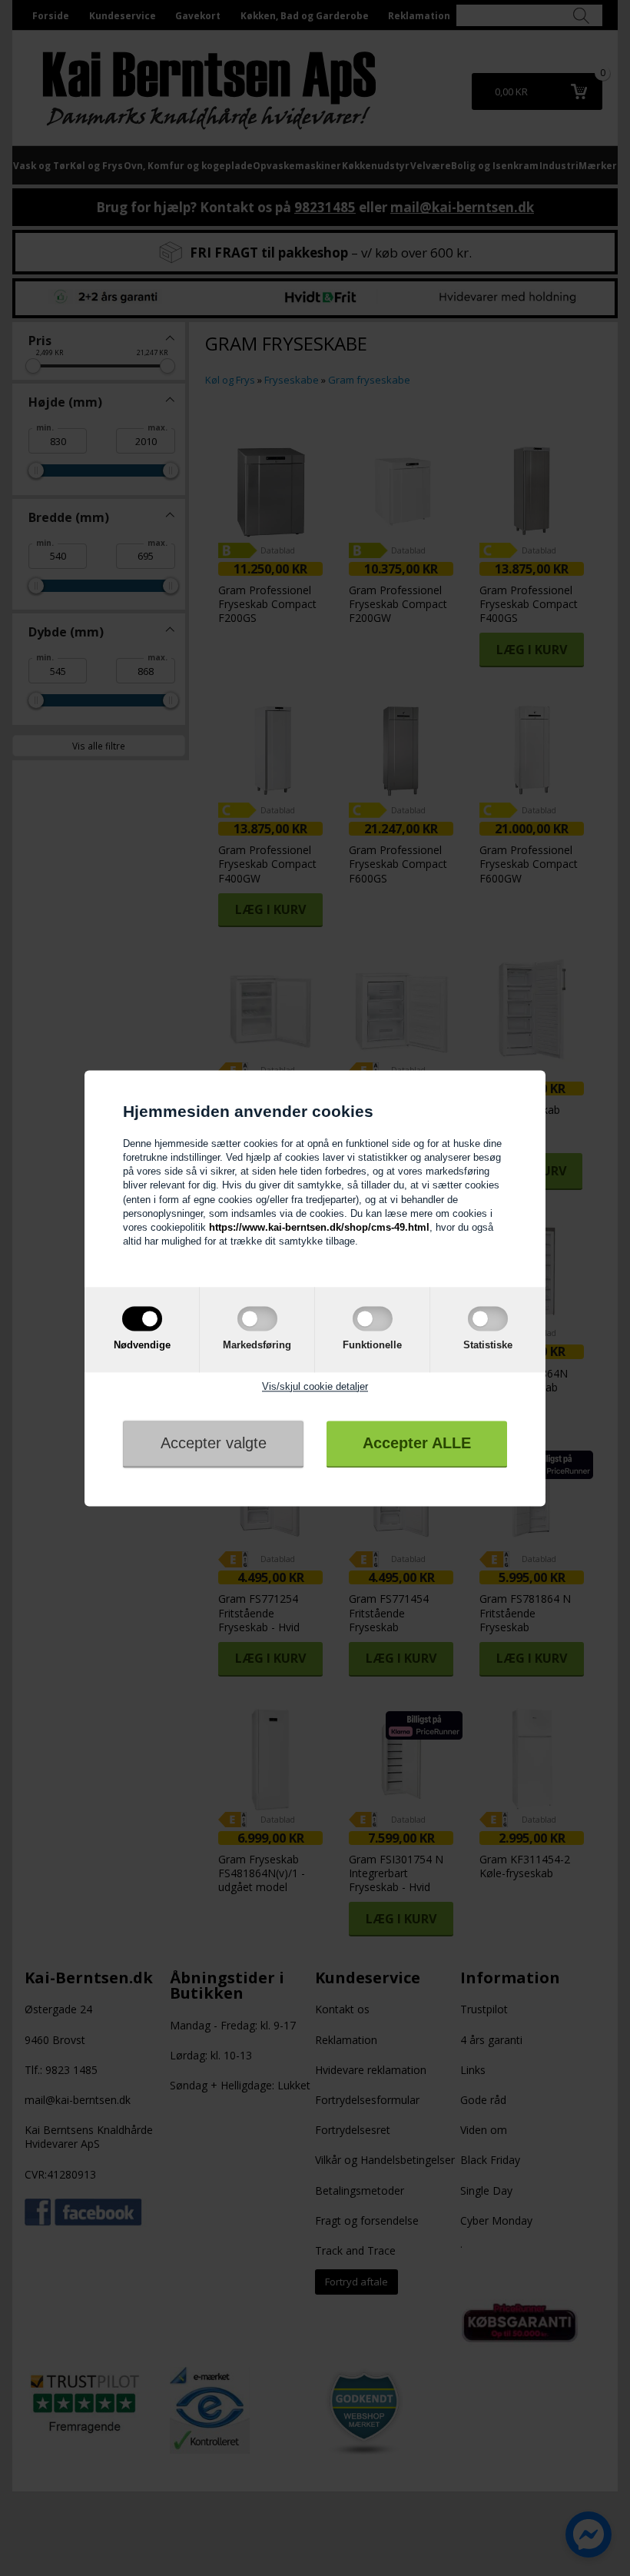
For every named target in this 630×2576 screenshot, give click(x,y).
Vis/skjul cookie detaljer (315, 1386)
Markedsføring (257, 1346)
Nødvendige (142, 1346)
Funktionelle (372, 1346)
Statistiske (488, 1346)
